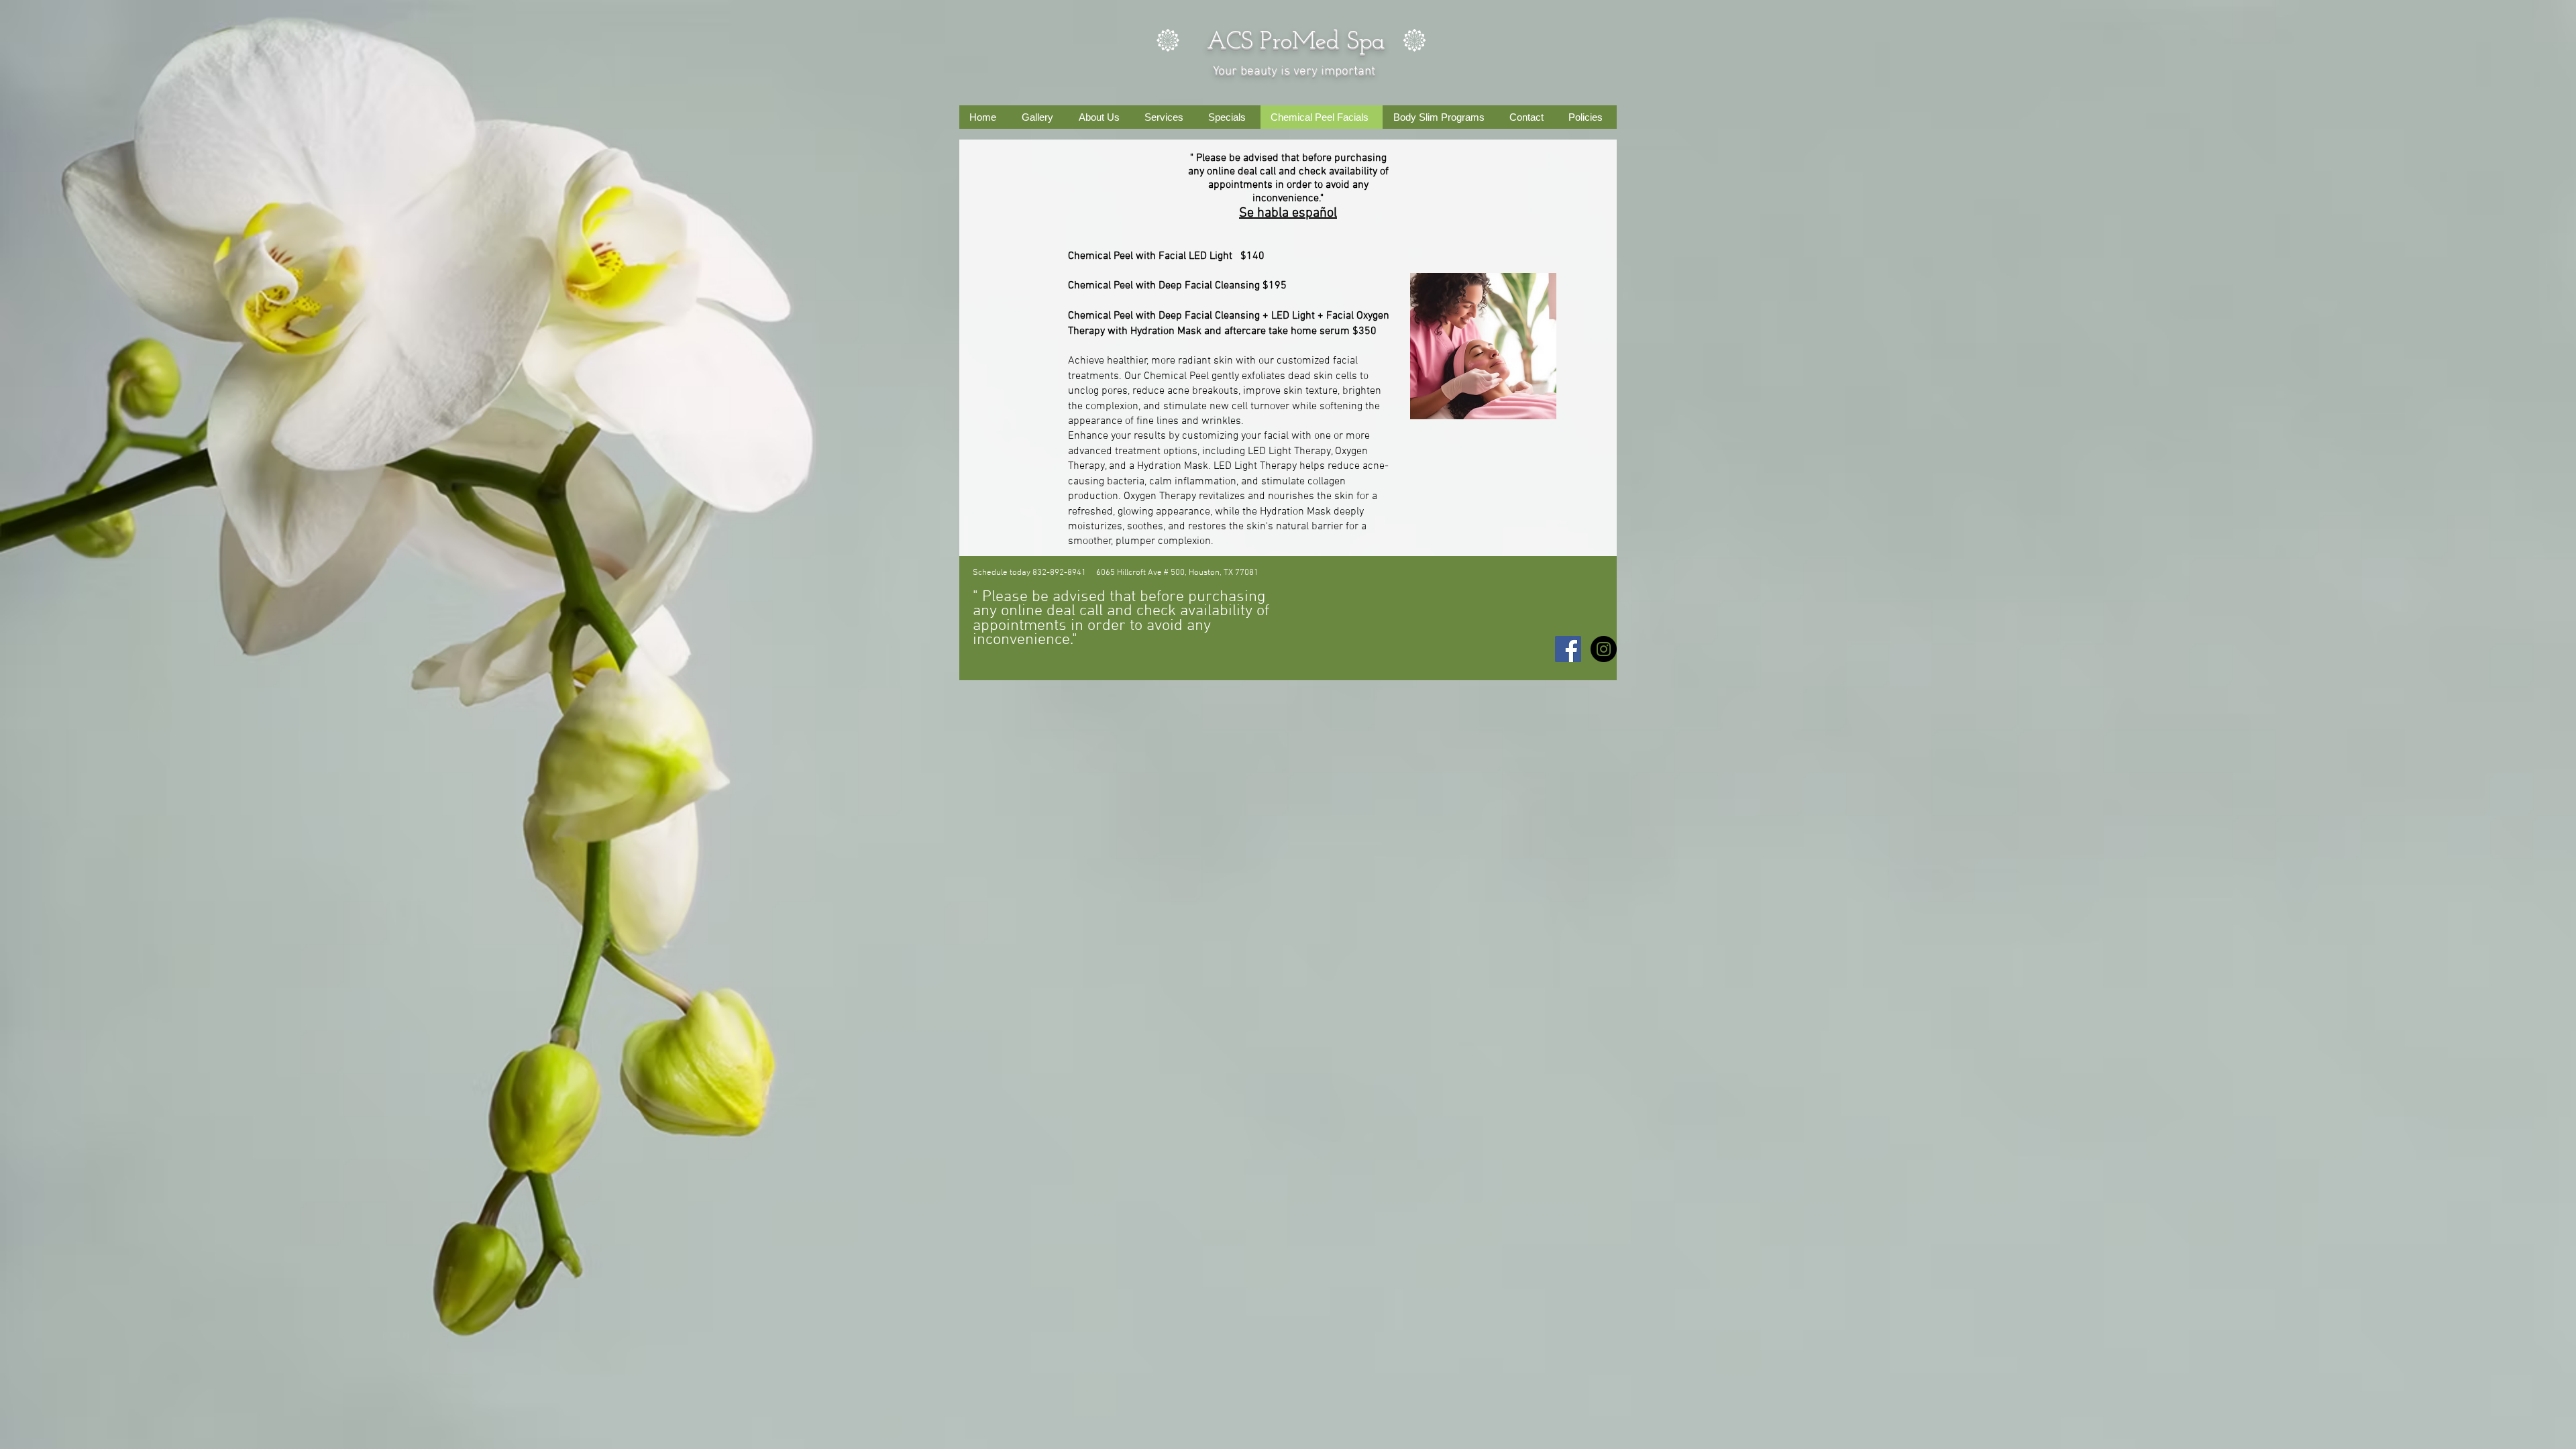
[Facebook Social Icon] (1568, 649)
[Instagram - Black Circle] (1604, 649)
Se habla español (1288, 213)
